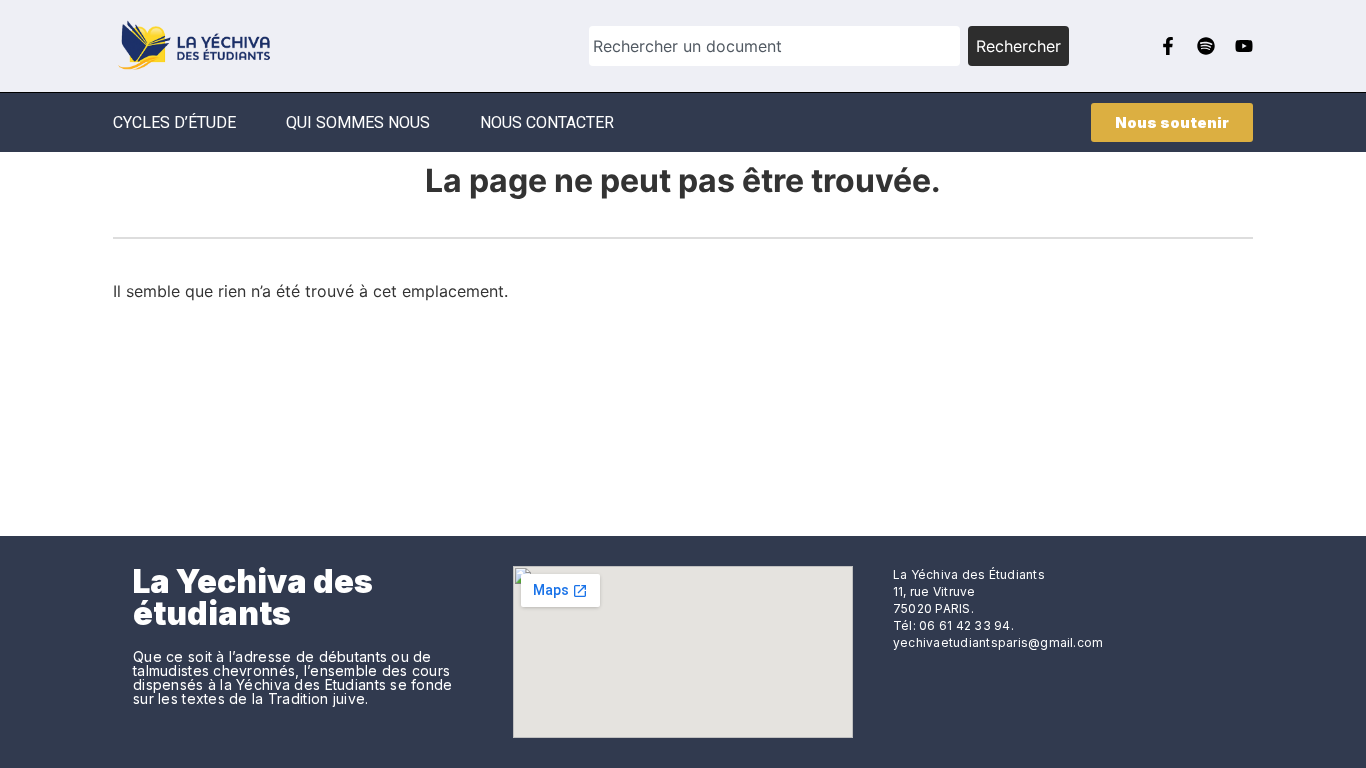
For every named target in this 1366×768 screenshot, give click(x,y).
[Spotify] (1206, 46)
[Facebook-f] (1168, 46)
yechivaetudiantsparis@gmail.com (998, 642)
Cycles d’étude (174, 122)
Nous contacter (547, 122)
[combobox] (774, 46)
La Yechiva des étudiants (253, 597)
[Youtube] (1244, 46)
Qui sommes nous (358, 122)
